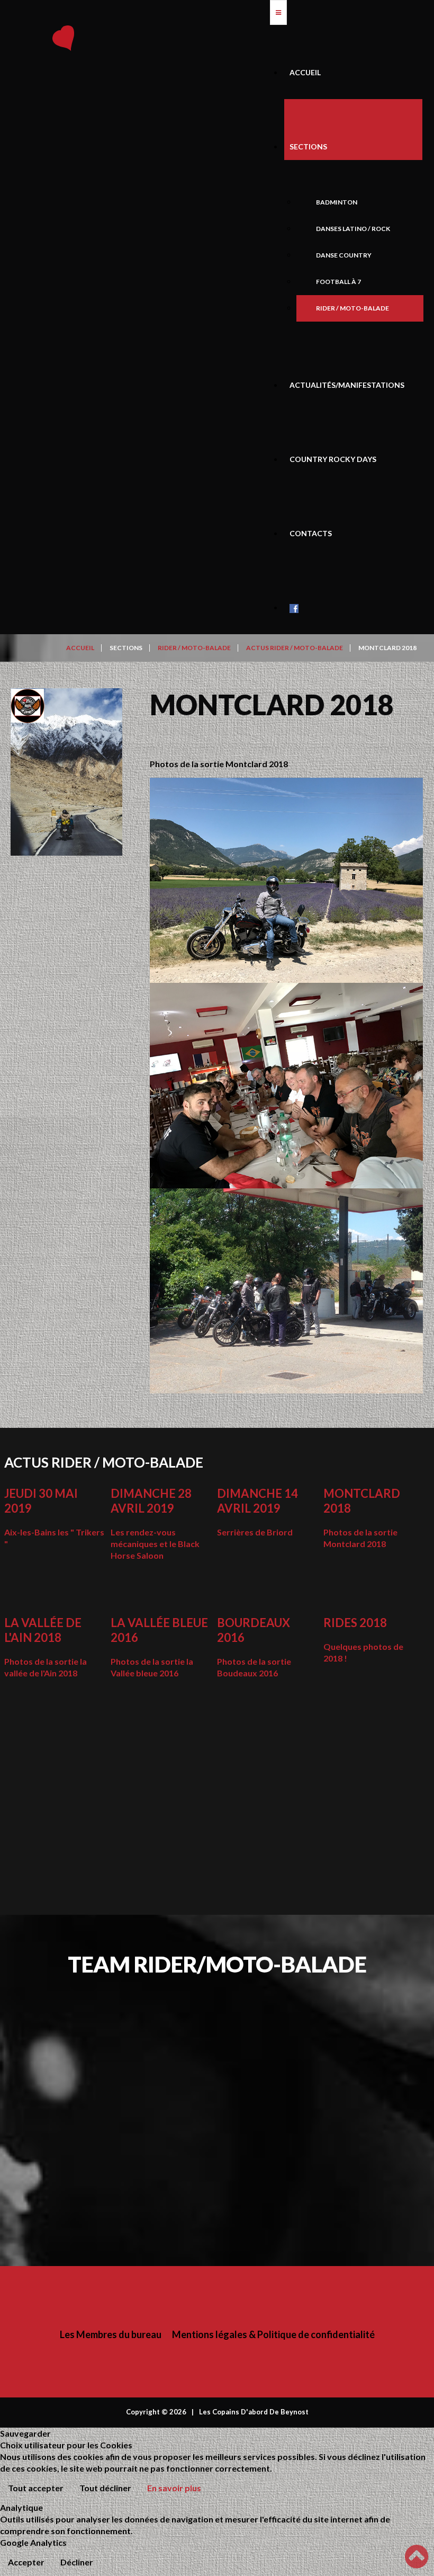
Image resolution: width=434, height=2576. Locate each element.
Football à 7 (338, 282)
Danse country (344, 255)
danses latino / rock (353, 229)
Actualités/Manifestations (347, 385)
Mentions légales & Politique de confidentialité (273, 2334)
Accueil (305, 72)
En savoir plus (174, 2488)
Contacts (311, 533)
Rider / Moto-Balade (352, 308)
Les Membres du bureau (111, 2334)
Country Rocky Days (333, 459)
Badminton (337, 202)
